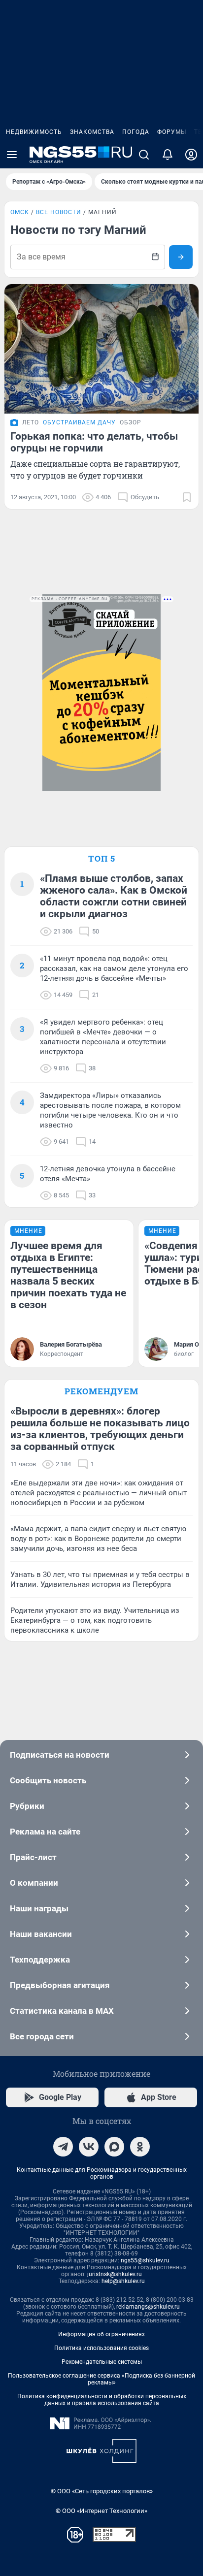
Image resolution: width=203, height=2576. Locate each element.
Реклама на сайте (45, 1832)
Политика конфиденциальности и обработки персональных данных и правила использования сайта (102, 2400)
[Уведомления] (168, 155)
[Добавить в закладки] (187, 497)
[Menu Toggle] (12, 155)
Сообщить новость (48, 1780)
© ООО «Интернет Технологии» (101, 2511)
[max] (114, 2147)
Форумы (172, 132)
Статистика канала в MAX (62, 2011)
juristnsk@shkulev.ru (115, 2274)
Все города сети (42, 2036)
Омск (20, 212)
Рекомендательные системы (102, 2362)
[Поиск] (144, 155)
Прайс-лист (33, 1857)
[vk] (89, 2147)
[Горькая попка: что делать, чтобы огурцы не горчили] (101, 349)
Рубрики (27, 1806)
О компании (34, 1883)
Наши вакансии (41, 1934)
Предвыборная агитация (60, 1985)
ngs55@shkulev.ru (145, 2260)
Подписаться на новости (60, 1755)
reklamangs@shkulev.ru (148, 2307)
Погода (136, 132)
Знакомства (92, 132)
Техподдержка (40, 1960)
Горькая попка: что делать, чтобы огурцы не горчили (94, 442)
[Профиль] (191, 155)
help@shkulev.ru (123, 2281)
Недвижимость (34, 132)
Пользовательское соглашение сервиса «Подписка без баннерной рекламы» (101, 2379)
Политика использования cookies (101, 2348)
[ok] (140, 2147)
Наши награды (39, 1908)
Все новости (59, 212)
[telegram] (63, 2147)
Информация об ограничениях (101, 2334)
